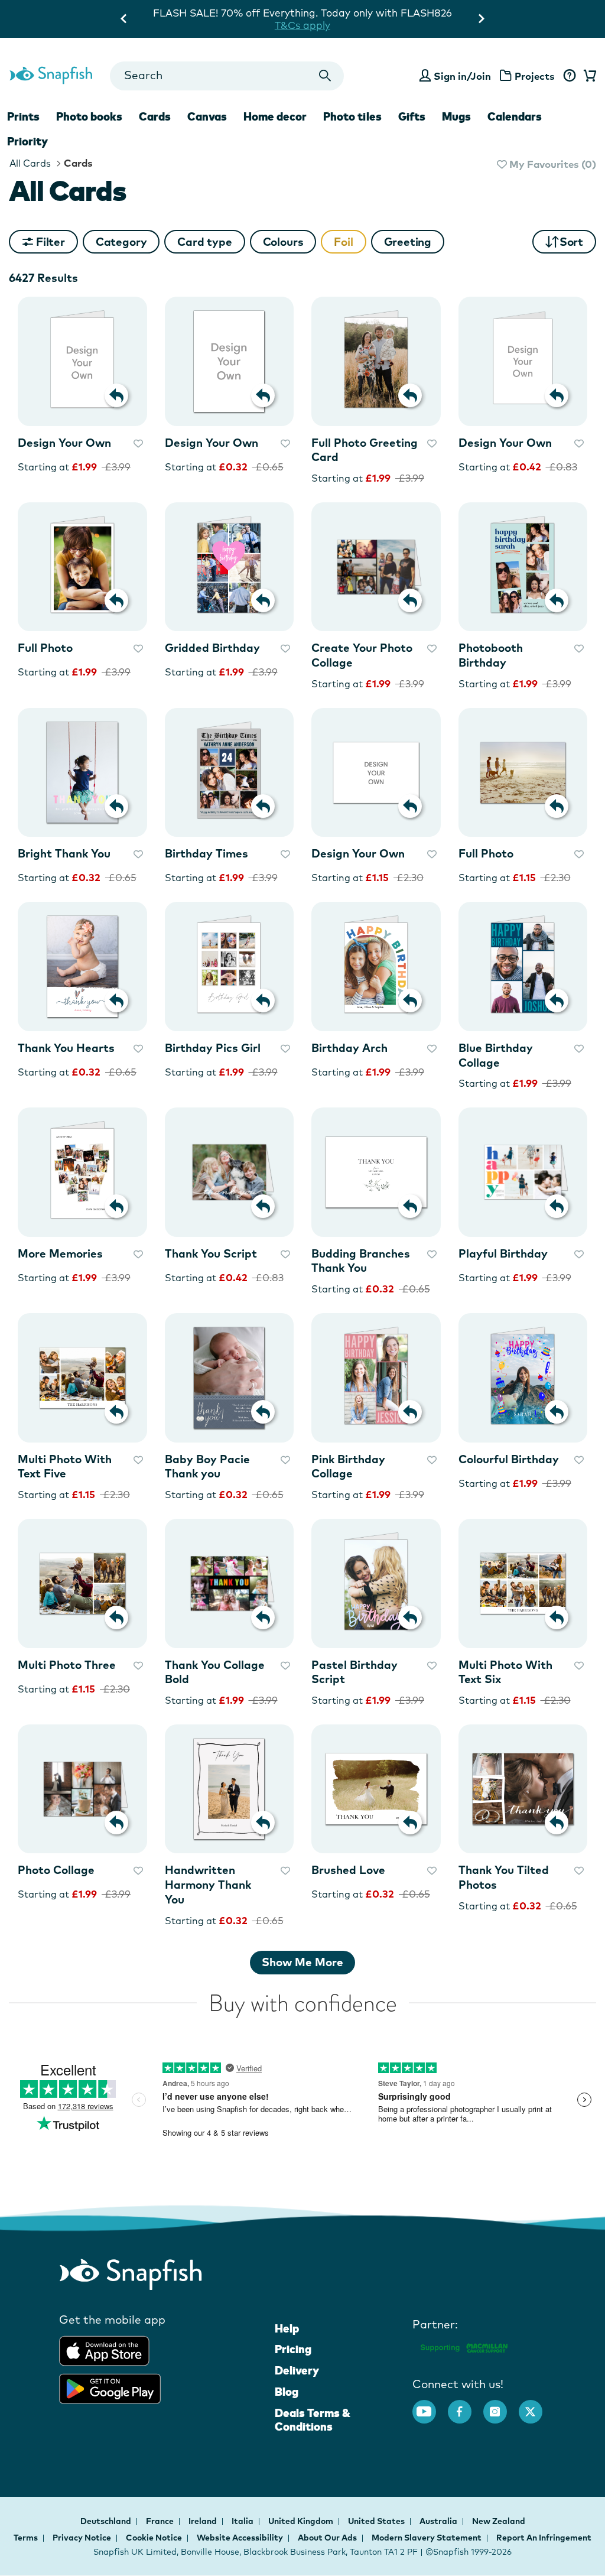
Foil (343, 242)
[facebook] (466, 2406)
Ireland (204, 2521)
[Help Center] (569, 76)
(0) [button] (552, 164)
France (161, 2521)
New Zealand (499, 2521)
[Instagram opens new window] (501, 2406)
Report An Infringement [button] (544, 2538)
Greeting (408, 242)
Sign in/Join (462, 76)
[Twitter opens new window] (536, 2406)
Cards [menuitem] (155, 116)
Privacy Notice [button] (82, 2538)
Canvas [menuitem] (207, 116)
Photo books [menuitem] (89, 116)
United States (377, 2521)
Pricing (293, 2349)
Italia (243, 2521)
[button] (121, 242)
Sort (571, 242)
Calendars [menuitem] (515, 116)
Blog (287, 2392)
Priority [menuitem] (27, 141)
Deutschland (107, 2521)
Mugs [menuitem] (456, 116)
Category (121, 242)
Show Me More (302, 1962)
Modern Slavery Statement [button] (427, 2538)
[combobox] (227, 76)
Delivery (297, 2370)
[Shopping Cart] (588, 76)
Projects (535, 76)
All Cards (30, 163)
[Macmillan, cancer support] (463, 2346)
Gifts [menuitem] (412, 116)
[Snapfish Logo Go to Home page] (51, 74)
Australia (439, 2521)
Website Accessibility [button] (240, 2538)
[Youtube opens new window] (430, 2406)
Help (287, 2328)
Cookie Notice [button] (154, 2538)
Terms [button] (26, 2538)
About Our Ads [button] (327, 2538)
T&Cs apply (411, 13)
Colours (283, 242)
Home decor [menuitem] (275, 116)
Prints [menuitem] (23, 116)
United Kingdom (302, 2521)
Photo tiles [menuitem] (352, 116)
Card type (204, 242)
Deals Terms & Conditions (313, 2420)
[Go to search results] (325, 76)
